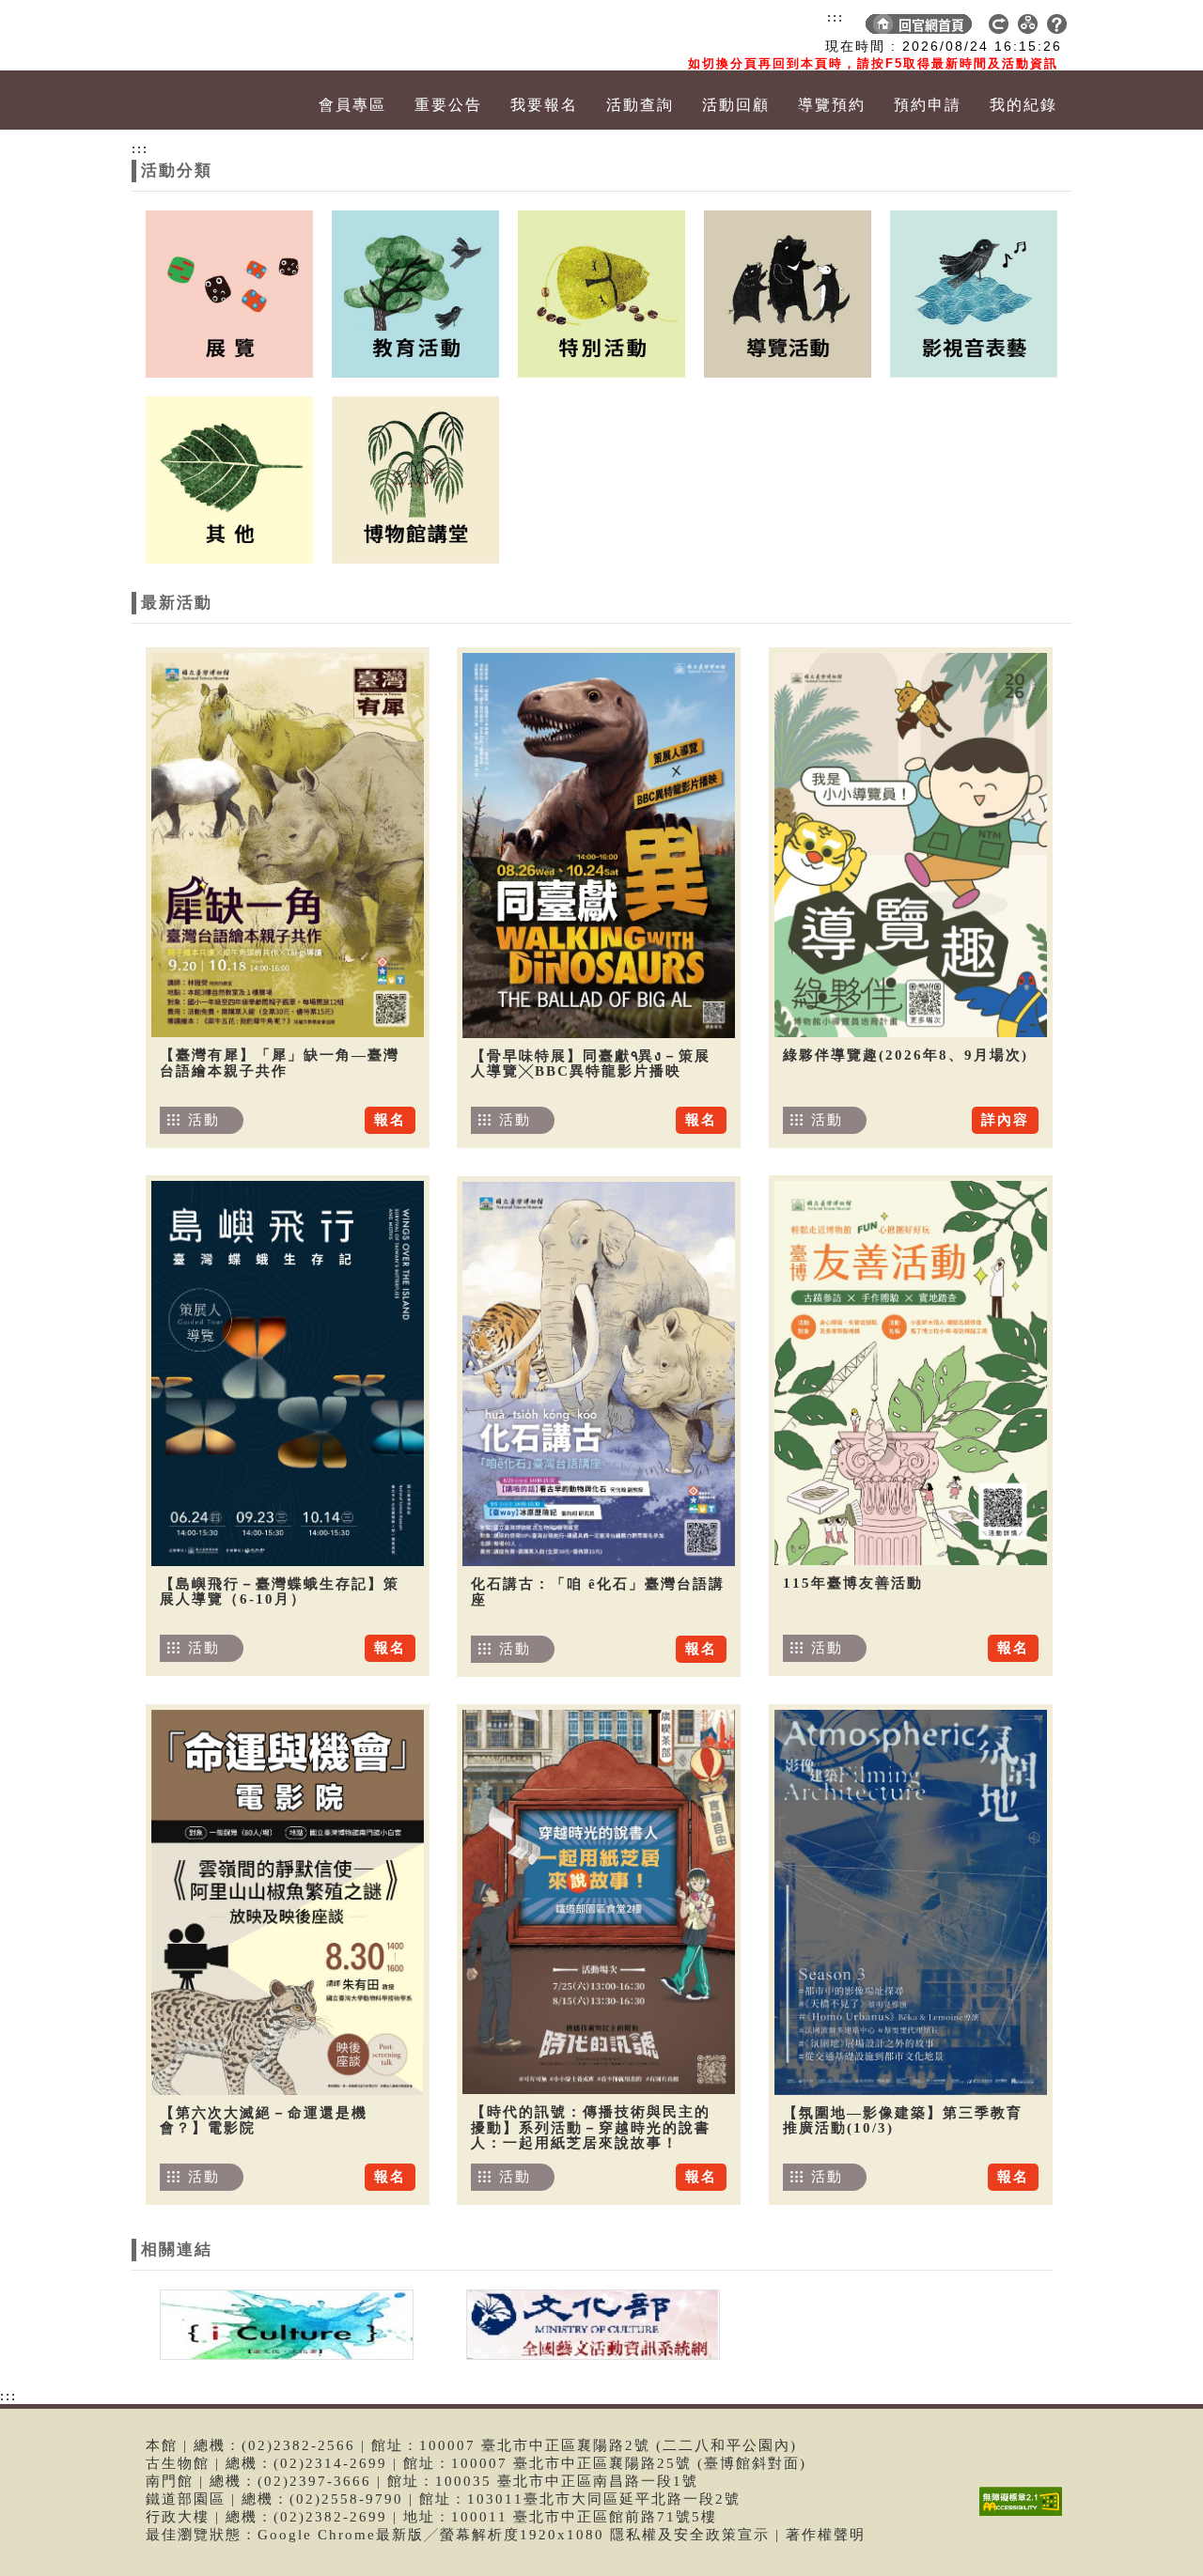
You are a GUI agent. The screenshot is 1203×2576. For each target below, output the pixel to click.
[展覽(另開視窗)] (229, 292)
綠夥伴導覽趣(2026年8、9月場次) (906, 1055)
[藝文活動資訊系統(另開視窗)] (588, 2323)
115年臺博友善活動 (853, 1583)
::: (836, 17)
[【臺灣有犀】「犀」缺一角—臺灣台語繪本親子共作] (288, 845)
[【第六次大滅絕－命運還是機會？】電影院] (288, 1902)
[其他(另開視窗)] (229, 478)
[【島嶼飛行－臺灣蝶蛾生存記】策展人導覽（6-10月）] (288, 1373)
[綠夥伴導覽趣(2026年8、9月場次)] (911, 845)
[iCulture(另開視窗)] (285, 2323)
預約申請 (928, 105)
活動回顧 (736, 105)
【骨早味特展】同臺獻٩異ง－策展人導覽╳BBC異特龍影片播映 (591, 1064)
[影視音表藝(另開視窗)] (974, 292)
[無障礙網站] (1025, 2515)
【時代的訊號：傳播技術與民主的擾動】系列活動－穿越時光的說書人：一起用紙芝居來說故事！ (591, 2127)
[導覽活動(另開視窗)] (788, 292)
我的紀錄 (1023, 105)
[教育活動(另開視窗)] (415, 292)
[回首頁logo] (240, 36)
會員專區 (352, 105)
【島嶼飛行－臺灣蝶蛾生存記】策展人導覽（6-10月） (280, 1592)
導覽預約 (832, 105)
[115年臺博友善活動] (911, 1373)
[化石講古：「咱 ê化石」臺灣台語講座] (599, 1374)
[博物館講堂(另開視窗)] (415, 478)
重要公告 (448, 105)
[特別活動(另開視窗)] (601, 292)
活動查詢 (640, 105)
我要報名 (544, 105)
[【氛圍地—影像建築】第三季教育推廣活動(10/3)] (911, 1902)
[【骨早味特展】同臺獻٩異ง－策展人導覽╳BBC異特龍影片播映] (599, 846)
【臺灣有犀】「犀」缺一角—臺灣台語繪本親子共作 (280, 1063)
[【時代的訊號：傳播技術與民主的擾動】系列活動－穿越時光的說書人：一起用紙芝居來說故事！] (599, 1902)
